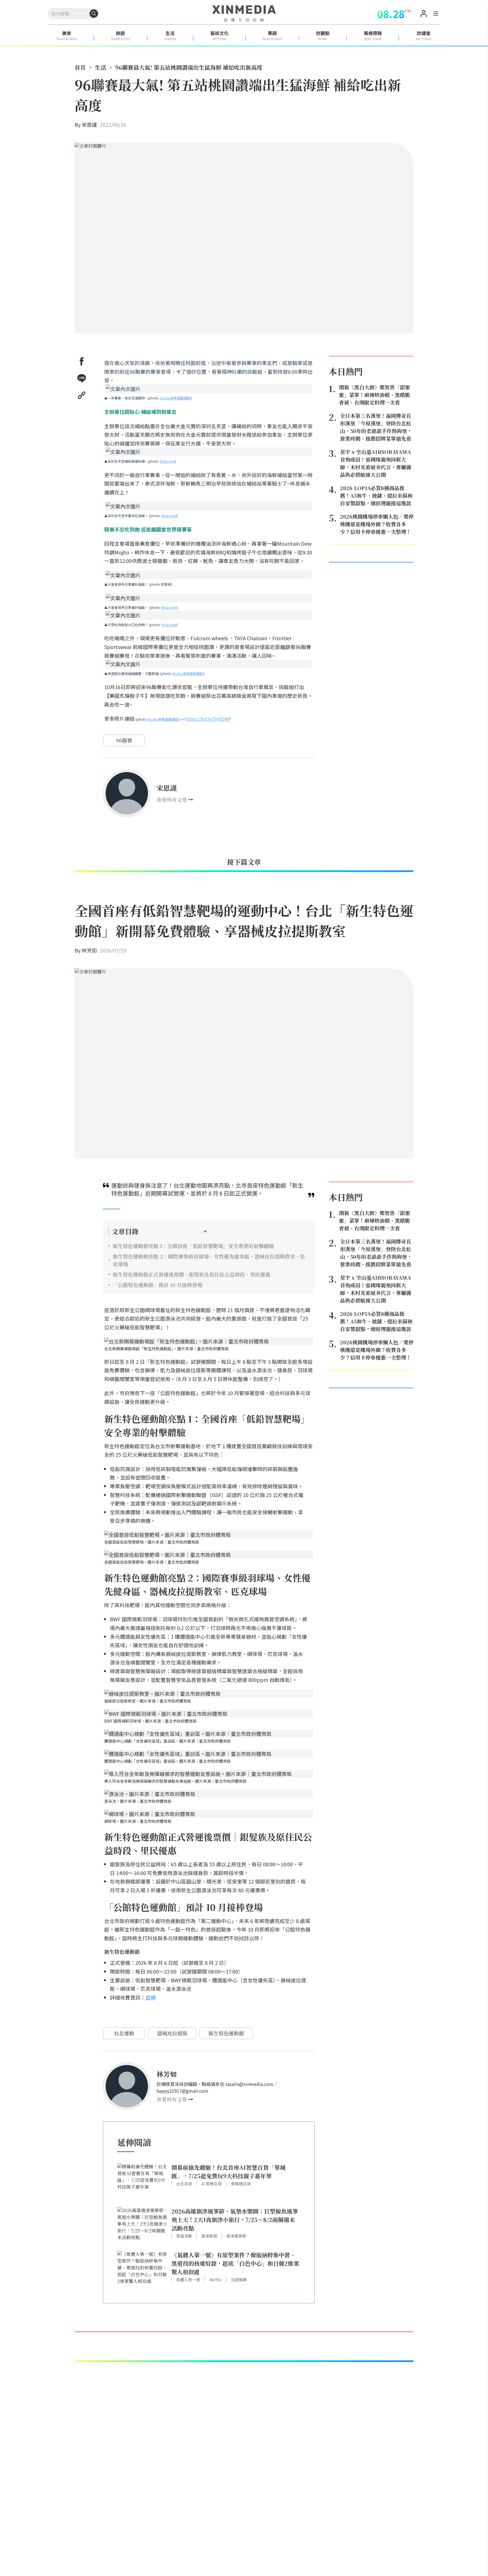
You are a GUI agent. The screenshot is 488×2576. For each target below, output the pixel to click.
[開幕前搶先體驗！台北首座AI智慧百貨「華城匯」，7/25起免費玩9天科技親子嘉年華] (143, 2182)
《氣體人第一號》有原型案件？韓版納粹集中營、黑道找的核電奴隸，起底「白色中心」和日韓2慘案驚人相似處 (235, 2263)
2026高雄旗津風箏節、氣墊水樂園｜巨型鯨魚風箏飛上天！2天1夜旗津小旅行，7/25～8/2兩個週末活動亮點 (235, 2220)
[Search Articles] (94, 14)
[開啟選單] (436, 14)
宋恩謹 (89, 124)
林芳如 (89, 950)
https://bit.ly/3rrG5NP (208, 719)
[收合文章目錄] (205, 1231)
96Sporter (167, 461)
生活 (101, 67)
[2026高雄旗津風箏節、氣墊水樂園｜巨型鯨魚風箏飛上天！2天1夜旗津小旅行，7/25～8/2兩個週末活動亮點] (143, 2226)
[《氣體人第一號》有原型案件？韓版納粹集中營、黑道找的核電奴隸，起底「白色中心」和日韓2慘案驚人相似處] (143, 2270)
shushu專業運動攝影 (175, 398)
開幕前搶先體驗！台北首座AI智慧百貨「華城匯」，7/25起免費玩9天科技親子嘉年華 (228, 2172)
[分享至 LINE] (82, 378)
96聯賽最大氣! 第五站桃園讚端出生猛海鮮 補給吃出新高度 (189, 67)
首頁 (80, 67)
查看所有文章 (172, 799)
